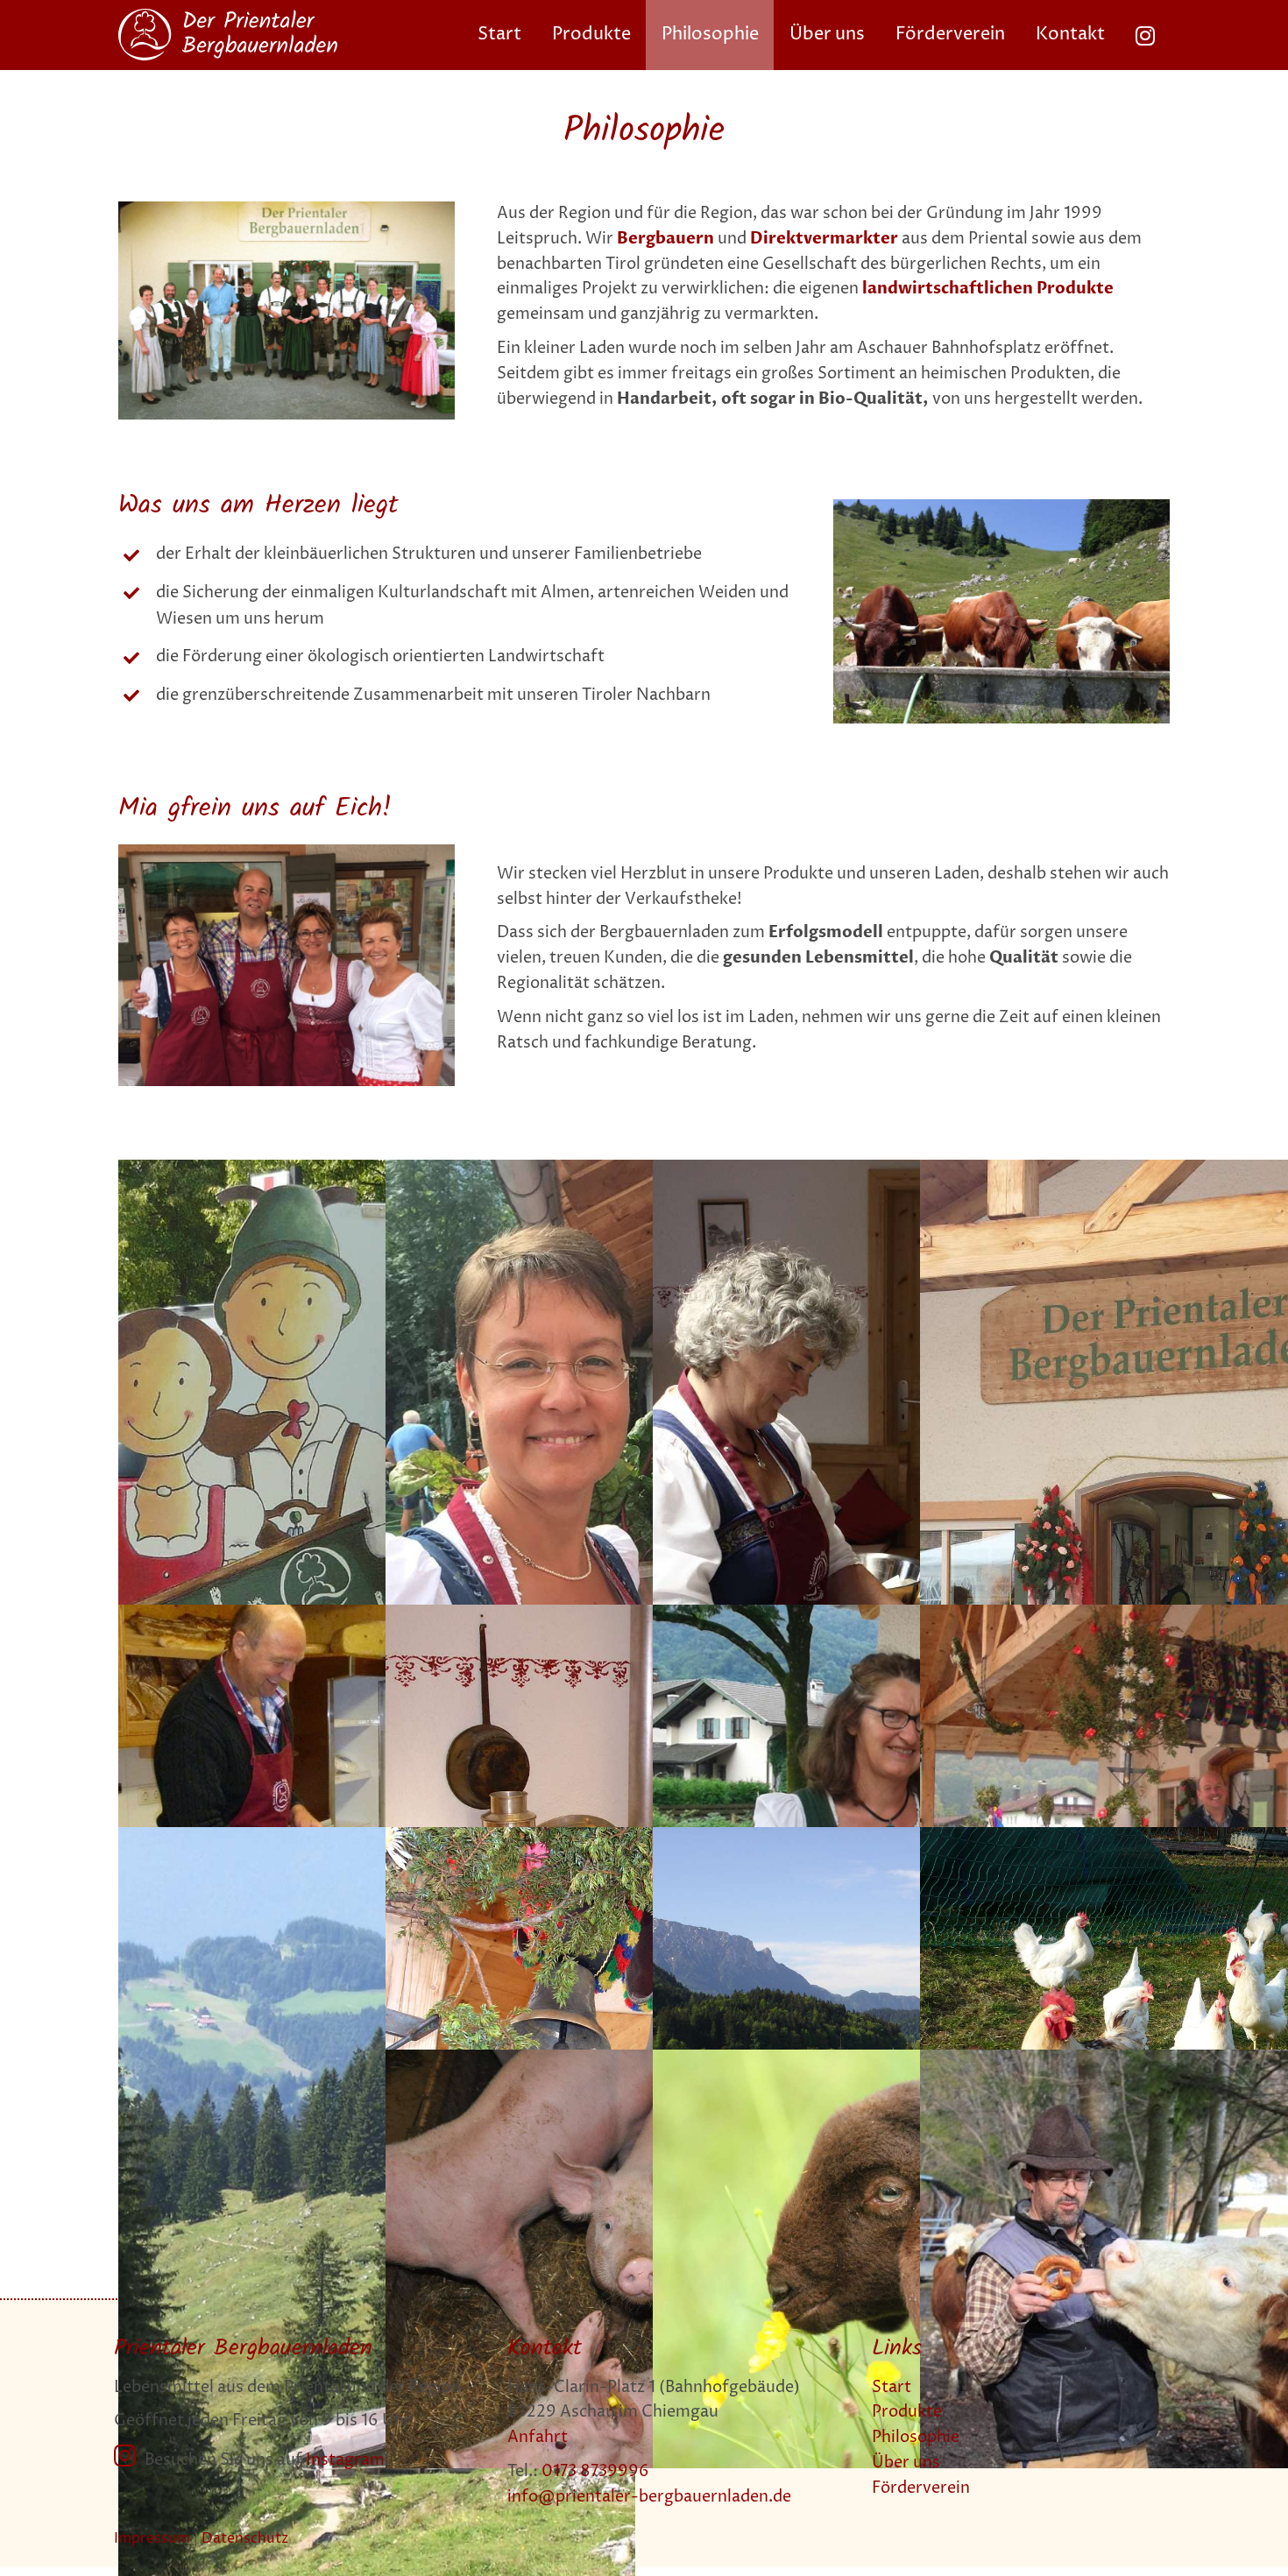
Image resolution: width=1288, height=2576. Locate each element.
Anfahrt (538, 2437)
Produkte (907, 2412)
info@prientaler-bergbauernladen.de (649, 2497)
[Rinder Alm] (1001, 507)
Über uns (906, 2463)
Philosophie (916, 2437)
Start (892, 2387)
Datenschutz (245, 2538)
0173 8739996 (595, 2471)
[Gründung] (287, 209)
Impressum (152, 2538)
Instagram (345, 2460)
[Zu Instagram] (1145, 35)
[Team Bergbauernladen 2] (287, 852)
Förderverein (921, 2488)
